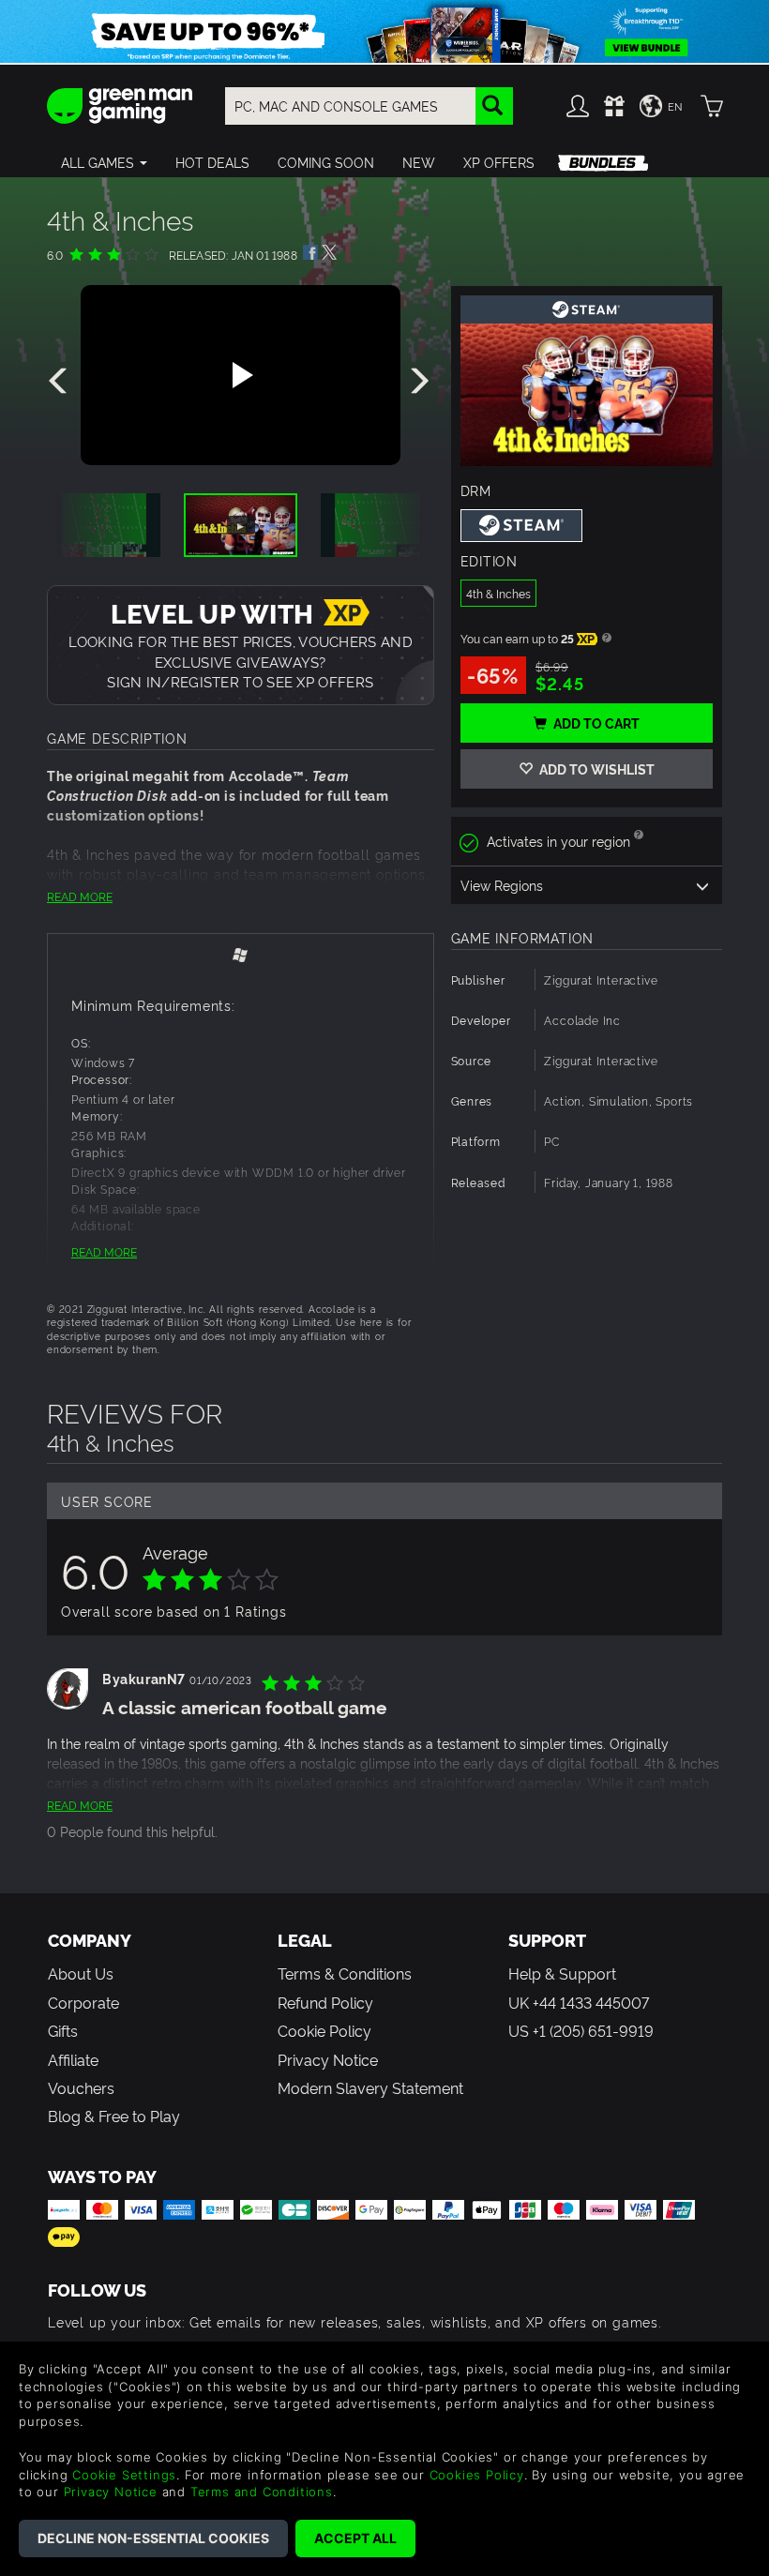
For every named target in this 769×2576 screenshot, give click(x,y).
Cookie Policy (324, 2030)
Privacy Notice (328, 2059)
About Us (81, 1973)
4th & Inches (498, 593)
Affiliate (73, 2059)
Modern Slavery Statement (370, 2087)
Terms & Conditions (345, 1973)
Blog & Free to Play (114, 2116)
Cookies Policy (477, 2475)
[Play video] (240, 375)
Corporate (83, 2002)
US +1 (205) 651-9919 (581, 2030)
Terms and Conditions (262, 2492)
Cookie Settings (124, 2475)
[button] (104, 162)
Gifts (63, 2030)
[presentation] (61, 382)
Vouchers (81, 2087)
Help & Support (562, 1973)
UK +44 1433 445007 (579, 2002)
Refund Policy (325, 2002)
